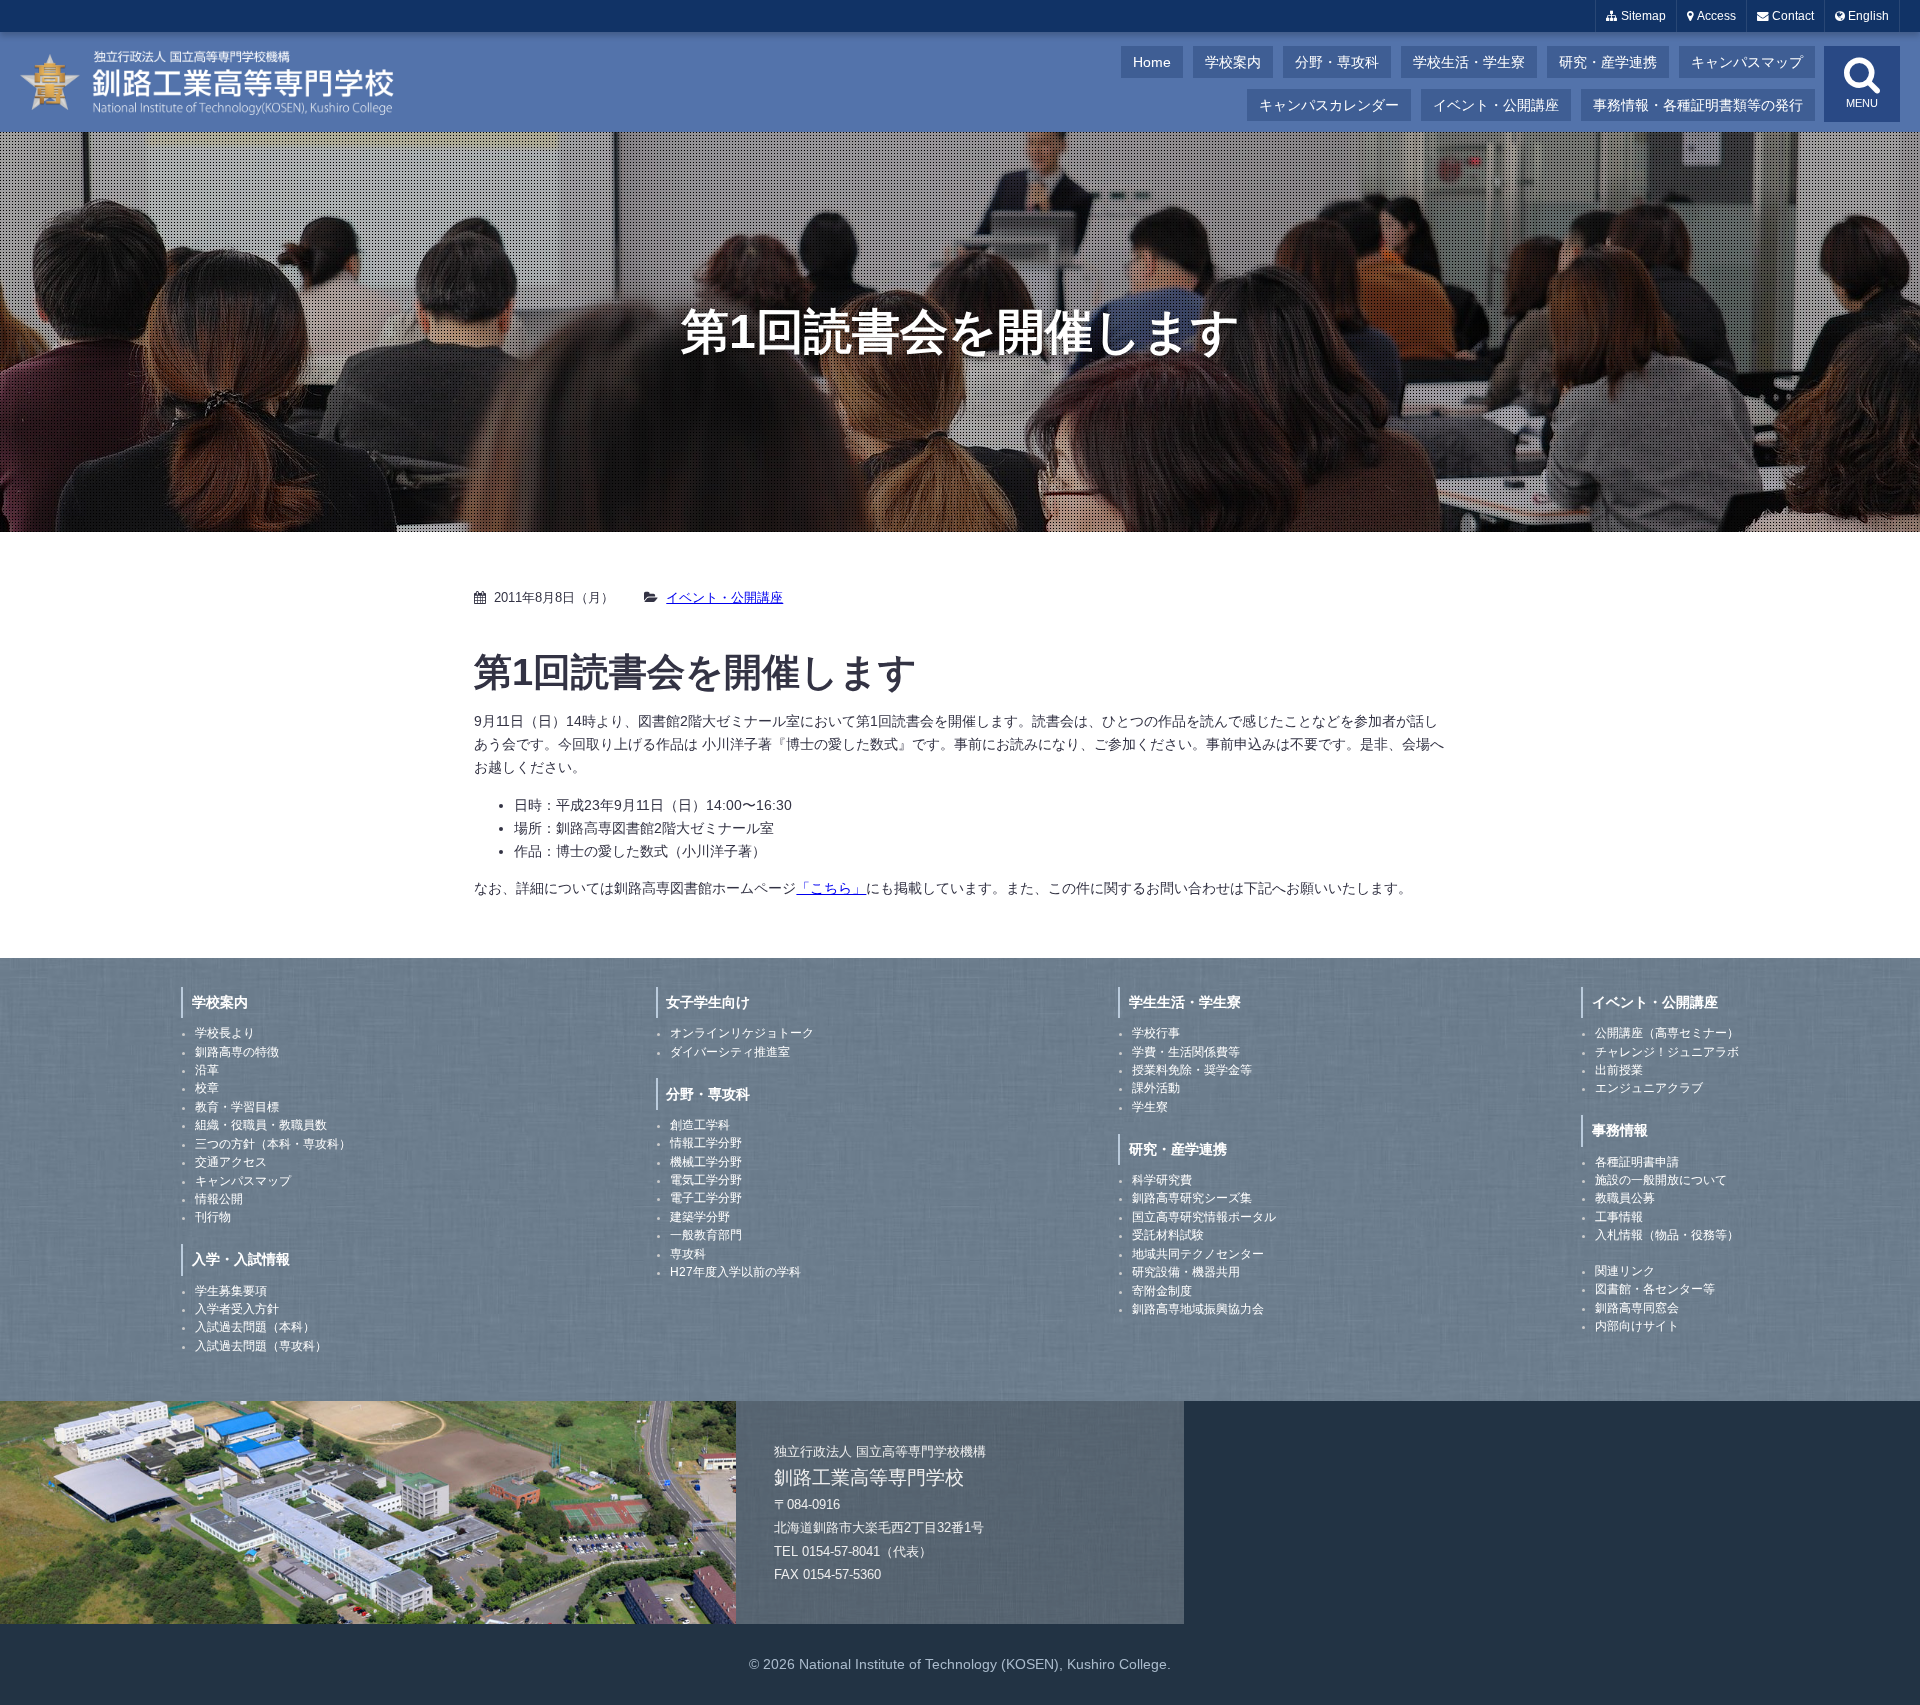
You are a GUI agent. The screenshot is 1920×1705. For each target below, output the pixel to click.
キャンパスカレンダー (1329, 105)
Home (1152, 62)
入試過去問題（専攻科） (261, 1346)
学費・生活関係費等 (1186, 1052)
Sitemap (1642, 16)
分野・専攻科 (1337, 62)
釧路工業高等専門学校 (220, 82)
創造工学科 (700, 1125)
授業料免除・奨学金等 (1192, 1070)
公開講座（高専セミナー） (1667, 1033)
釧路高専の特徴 (237, 1052)
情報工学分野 (706, 1143)
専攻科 (688, 1254)
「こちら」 (831, 888)
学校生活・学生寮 (1469, 62)
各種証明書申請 (1637, 1162)
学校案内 (1233, 62)
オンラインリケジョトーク (742, 1033)
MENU (1862, 103)
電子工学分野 (706, 1198)
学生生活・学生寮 (1185, 1002)
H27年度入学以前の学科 (735, 1272)
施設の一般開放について (1661, 1180)
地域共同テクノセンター (1198, 1254)
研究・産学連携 (1608, 62)
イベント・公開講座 (1496, 105)
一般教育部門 (706, 1235)
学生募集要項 (231, 1291)
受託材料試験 (1168, 1235)
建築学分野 (700, 1217)
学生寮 (1150, 1107)
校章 (207, 1088)
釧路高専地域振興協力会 (1198, 1309)
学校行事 (1156, 1033)
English (1867, 16)
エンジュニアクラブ (1649, 1088)
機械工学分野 (706, 1162)
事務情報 (1620, 1130)
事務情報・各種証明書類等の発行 (1698, 105)
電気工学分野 (706, 1180)
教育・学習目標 (237, 1107)
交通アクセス (231, 1162)
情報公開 (219, 1199)
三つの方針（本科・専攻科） (273, 1144)
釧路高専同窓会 (1637, 1308)
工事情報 (1619, 1217)
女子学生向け (708, 1002)
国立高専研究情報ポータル (1204, 1217)
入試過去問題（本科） (255, 1327)
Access (1715, 16)
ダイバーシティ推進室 (730, 1052)
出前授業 (1619, 1070)
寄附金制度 (1162, 1291)
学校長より (225, 1033)
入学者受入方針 (237, 1309)
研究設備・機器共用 (1186, 1272)
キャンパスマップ (1747, 62)
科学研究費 (1162, 1180)
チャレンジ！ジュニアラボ (1667, 1052)
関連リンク (1625, 1271)
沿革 (207, 1070)
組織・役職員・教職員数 (261, 1125)
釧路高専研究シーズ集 (1192, 1198)
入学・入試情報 (241, 1259)
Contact (1791, 16)
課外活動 (1156, 1088)
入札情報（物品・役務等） (1667, 1235)
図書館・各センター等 (1655, 1289)
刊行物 (213, 1217)
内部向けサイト (1637, 1326)
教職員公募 (1625, 1198)
